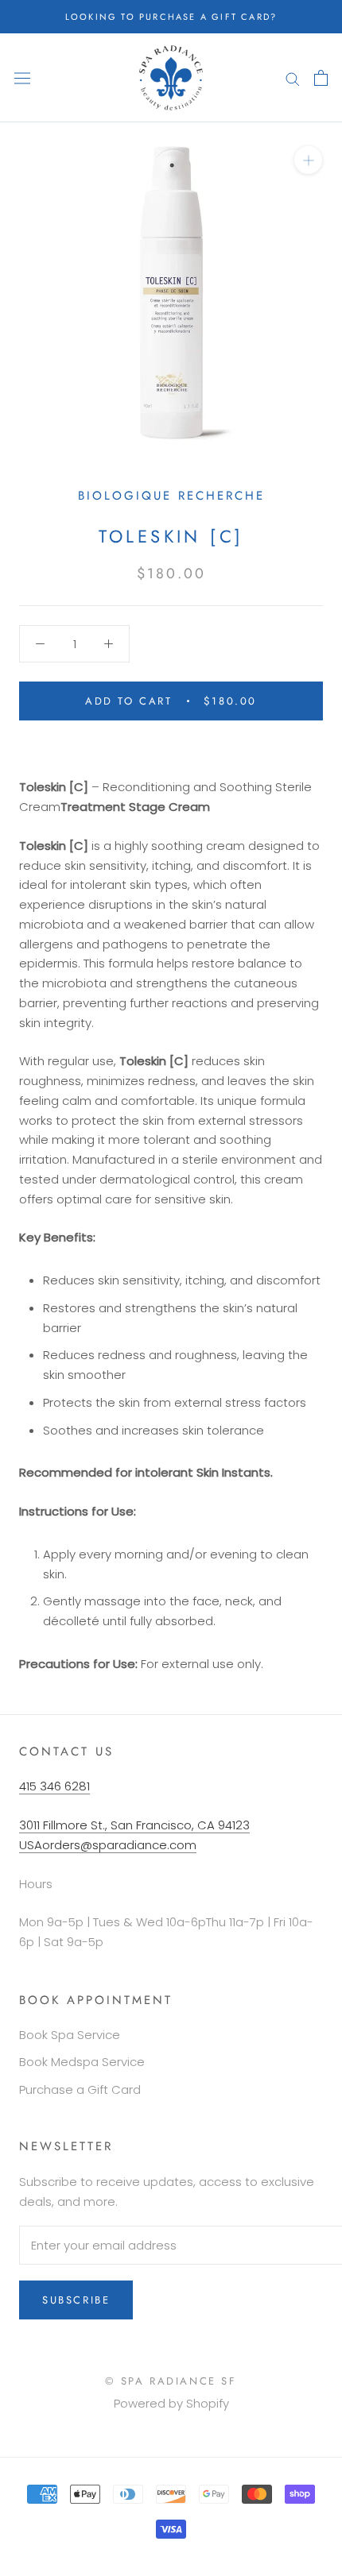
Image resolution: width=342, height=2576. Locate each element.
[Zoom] (308, 160)
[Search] (293, 77)
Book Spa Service (70, 2035)
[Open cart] (321, 78)
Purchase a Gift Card (80, 2089)
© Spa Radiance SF (171, 2381)
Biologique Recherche (171, 496)
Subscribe (76, 2300)
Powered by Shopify (171, 2403)
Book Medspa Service (82, 2062)
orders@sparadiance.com (119, 1845)
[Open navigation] (22, 78)
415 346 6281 (54, 1786)
